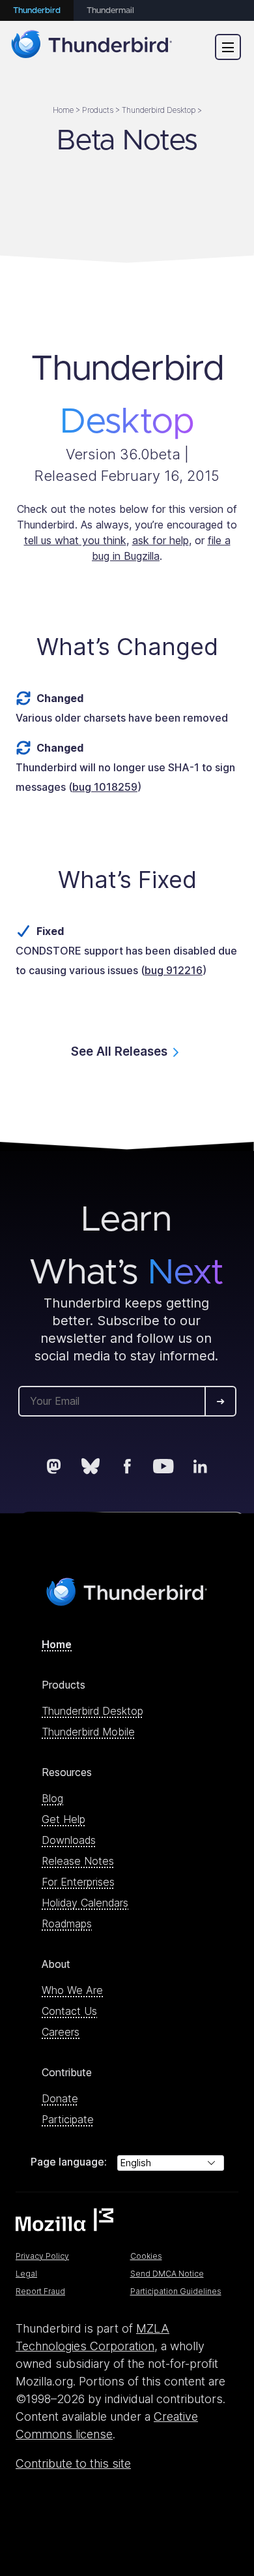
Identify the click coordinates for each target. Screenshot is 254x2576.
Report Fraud (40, 2291)
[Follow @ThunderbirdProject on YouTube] (163, 1466)
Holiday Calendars (85, 1903)
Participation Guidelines (176, 2291)
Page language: (69, 2162)
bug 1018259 (105, 787)
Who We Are (72, 1990)
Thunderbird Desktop (92, 1711)
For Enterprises (78, 1882)
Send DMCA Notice (167, 2274)
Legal (26, 2274)
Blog (52, 1798)
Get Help (63, 1819)
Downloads (69, 1840)
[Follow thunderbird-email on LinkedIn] (200, 1466)
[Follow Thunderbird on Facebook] (127, 1466)
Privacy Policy (42, 2256)
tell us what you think (75, 540)
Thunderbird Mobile (88, 1732)
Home (57, 1644)
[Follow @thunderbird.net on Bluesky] (91, 1466)
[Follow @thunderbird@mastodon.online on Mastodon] (54, 1466)
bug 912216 (174, 970)
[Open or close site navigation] (228, 47)
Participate (68, 2119)
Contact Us (69, 2011)
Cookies (146, 2256)
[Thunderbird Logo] (92, 47)
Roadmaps (67, 1924)
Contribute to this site (73, 2463)
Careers (61, 2032)
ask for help (161, 540)
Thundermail (110, 11)
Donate (60, 2098)
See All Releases (119, 1051)
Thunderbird (37, 11)
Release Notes (78, 1861)
